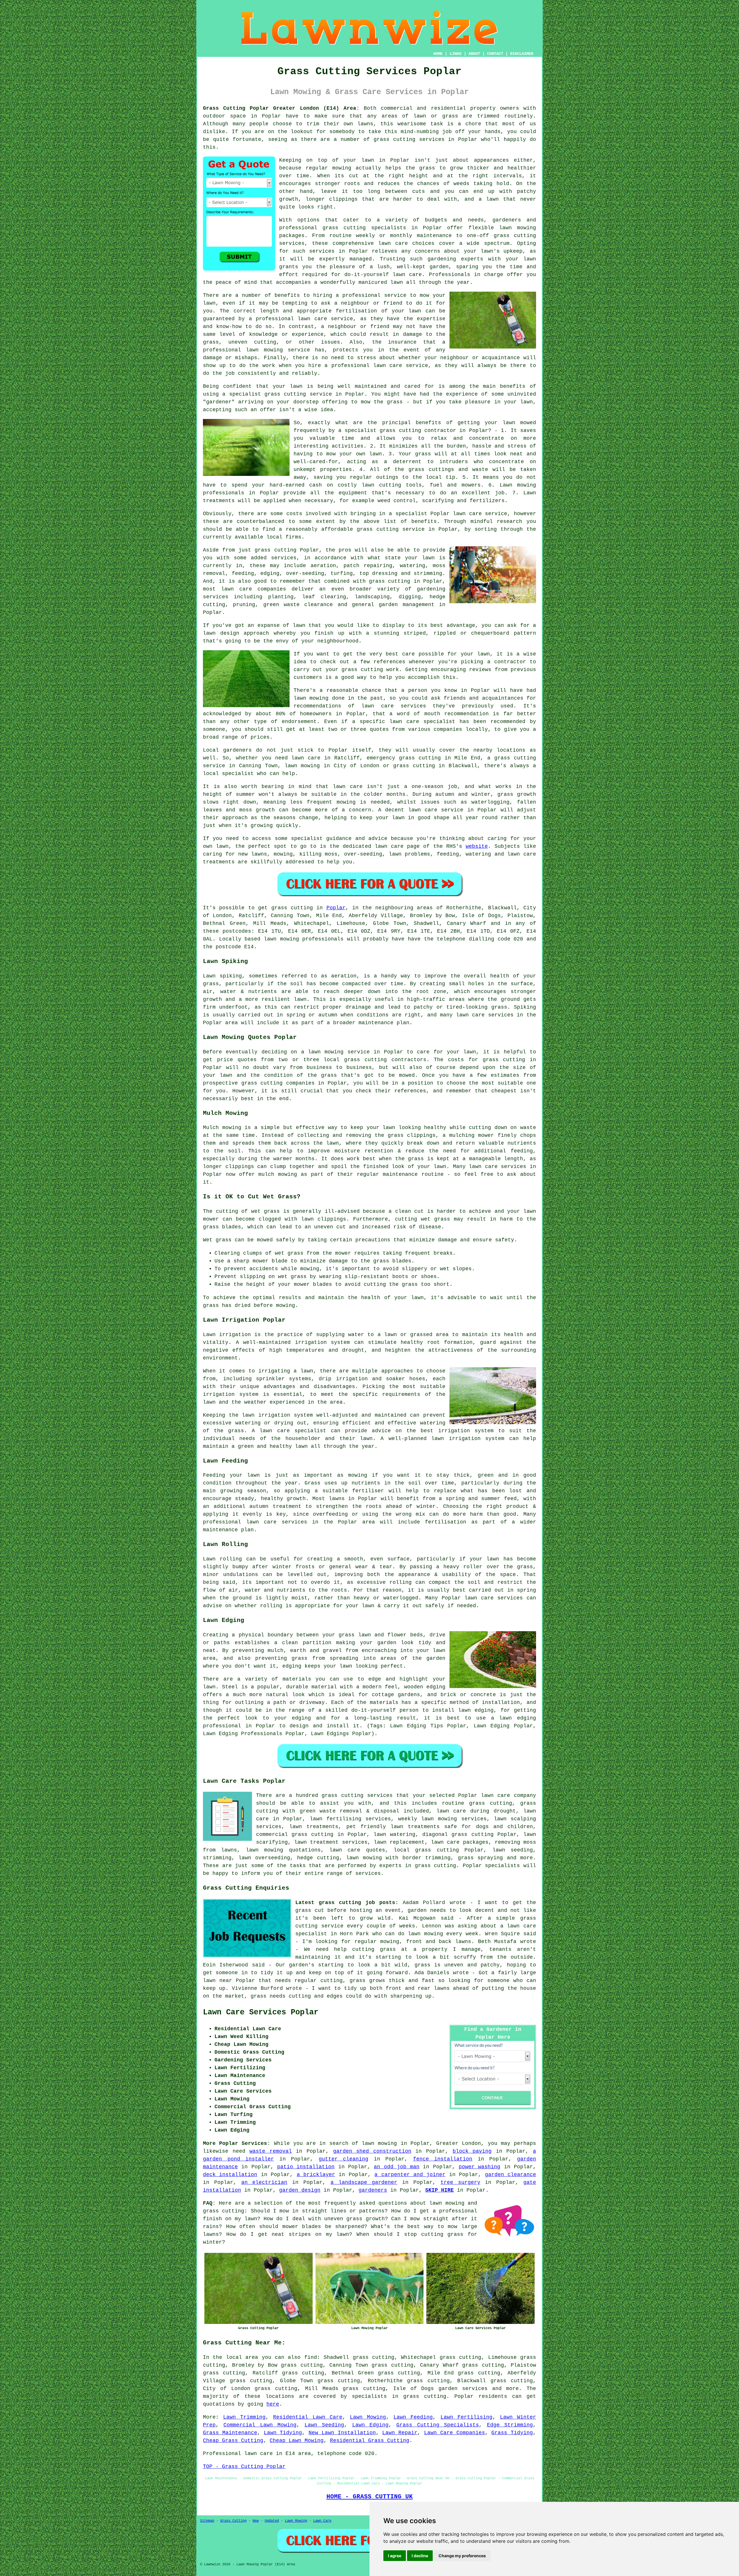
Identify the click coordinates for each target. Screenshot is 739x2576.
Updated (272, 2521)
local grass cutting (426, 1850)
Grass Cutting (233, 2521)
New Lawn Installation (342, 2433)
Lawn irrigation (227, 1335)
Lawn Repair (400, 2433)
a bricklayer (316, 2175)
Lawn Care (322, 2521)
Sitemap (207, 2521)
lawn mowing (439, 1819)
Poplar (336, 908)
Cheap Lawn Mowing (297, 2441)
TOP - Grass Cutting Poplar (244, 2467)
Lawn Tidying (283, 2433)
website (477, 846)
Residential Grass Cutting (370, 2441)
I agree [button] (395, 2556)
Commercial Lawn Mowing (260, 2425)
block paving (472, 2151)
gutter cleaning (344, 2159)
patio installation (306, 2167)
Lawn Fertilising (466, 2417)
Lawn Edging (370, 2425)
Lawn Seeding (324, 2425)
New (256, 2521)
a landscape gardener (364, 2182)
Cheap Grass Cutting (233, 2441)
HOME (438, 54)
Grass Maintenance (230, 2433)
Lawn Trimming (244, 2417)
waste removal (271, 2151)
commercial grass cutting (295, 1834)
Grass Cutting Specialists (438, 2425)
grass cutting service (298, 394)
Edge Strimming (510, 2425)
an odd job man (397, 2167)
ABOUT (474, 54)
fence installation (443, 2159)
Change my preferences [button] (462, 2556)
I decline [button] (420, 2556)
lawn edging (476, 1710)
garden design (300, 2190)
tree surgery (460, 2182)
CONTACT (495, 54)
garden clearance (511, 2175)
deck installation (230, 2175)
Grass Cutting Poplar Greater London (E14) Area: (281, 108)
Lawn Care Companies (455, 2433)
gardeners (373, 2190)
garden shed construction (372, 2151)
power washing (479, 2167)
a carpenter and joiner (410, 2175)
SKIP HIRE (440, 2190)
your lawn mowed (510, 423)
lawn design (221, 633)
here (273, 2404)
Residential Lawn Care (308, 2417)
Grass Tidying (512, 2433)
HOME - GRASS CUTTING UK (370, 2497)
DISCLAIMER (522, 54)
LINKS (456, 54)
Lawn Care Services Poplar (261, 2012)
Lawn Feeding (413, 2417)
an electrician (264, 2182)
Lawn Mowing (368, 2417)
